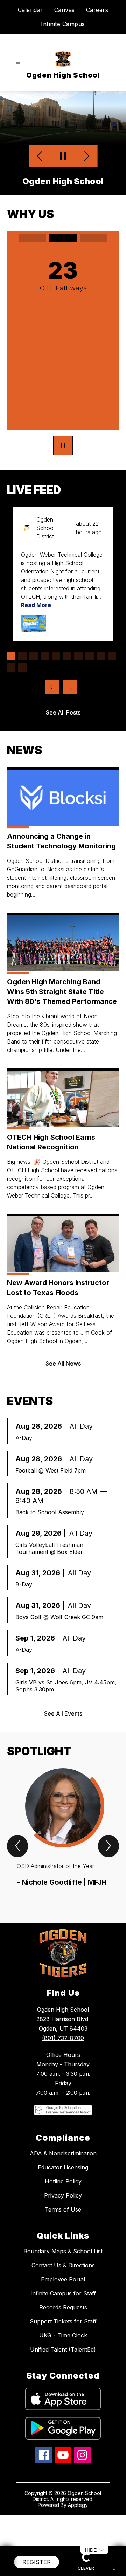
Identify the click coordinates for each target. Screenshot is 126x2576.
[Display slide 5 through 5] (56, 686)
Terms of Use (63, 2239)
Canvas (65, 10)
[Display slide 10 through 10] (112, 686)
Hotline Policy (63, 2211)
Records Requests (63, 2337)
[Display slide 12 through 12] (22, 697)
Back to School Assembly (50, 1542)
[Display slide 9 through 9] (101, 686)
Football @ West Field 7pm (51, 1500)
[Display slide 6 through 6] (67, 686)
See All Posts (63, 742)
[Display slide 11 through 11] (11, 697)
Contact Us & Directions (63, 2295)
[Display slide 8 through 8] (90, 686)
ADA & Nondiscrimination (63, 2183)
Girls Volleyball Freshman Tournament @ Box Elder (49, 1578)
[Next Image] (86, 156)
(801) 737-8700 (63, 2067)
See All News (63, 1393)
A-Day (24, 1467)
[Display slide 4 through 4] (45, 686)
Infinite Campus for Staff (63, 2323)
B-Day (24, 1614)
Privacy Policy (63, 2225)
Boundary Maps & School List (63, 2281)
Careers (97, 10)
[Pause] (63, 475)
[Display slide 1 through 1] (11, 686)
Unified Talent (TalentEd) (63, 2379)
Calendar (30, 10)
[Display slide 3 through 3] (34, 686)
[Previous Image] (40, 156)
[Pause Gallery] (63, 156)
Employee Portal (63, 2309)
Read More (36, 635)
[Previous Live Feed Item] (52, 717)
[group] (63, 1862)
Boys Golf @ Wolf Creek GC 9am (59, 1646)
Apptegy (78, 2534)
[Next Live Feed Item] (70, 717)
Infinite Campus (63, 24)
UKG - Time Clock (63, 2365)
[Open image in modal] (34, 653)
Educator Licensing (63, 2197)
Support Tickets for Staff (63, 2351)
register (37, 2562)
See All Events (63, 1743)
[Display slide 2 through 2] (22, 686)
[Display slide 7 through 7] (78, 686)
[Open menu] (18, 63)
